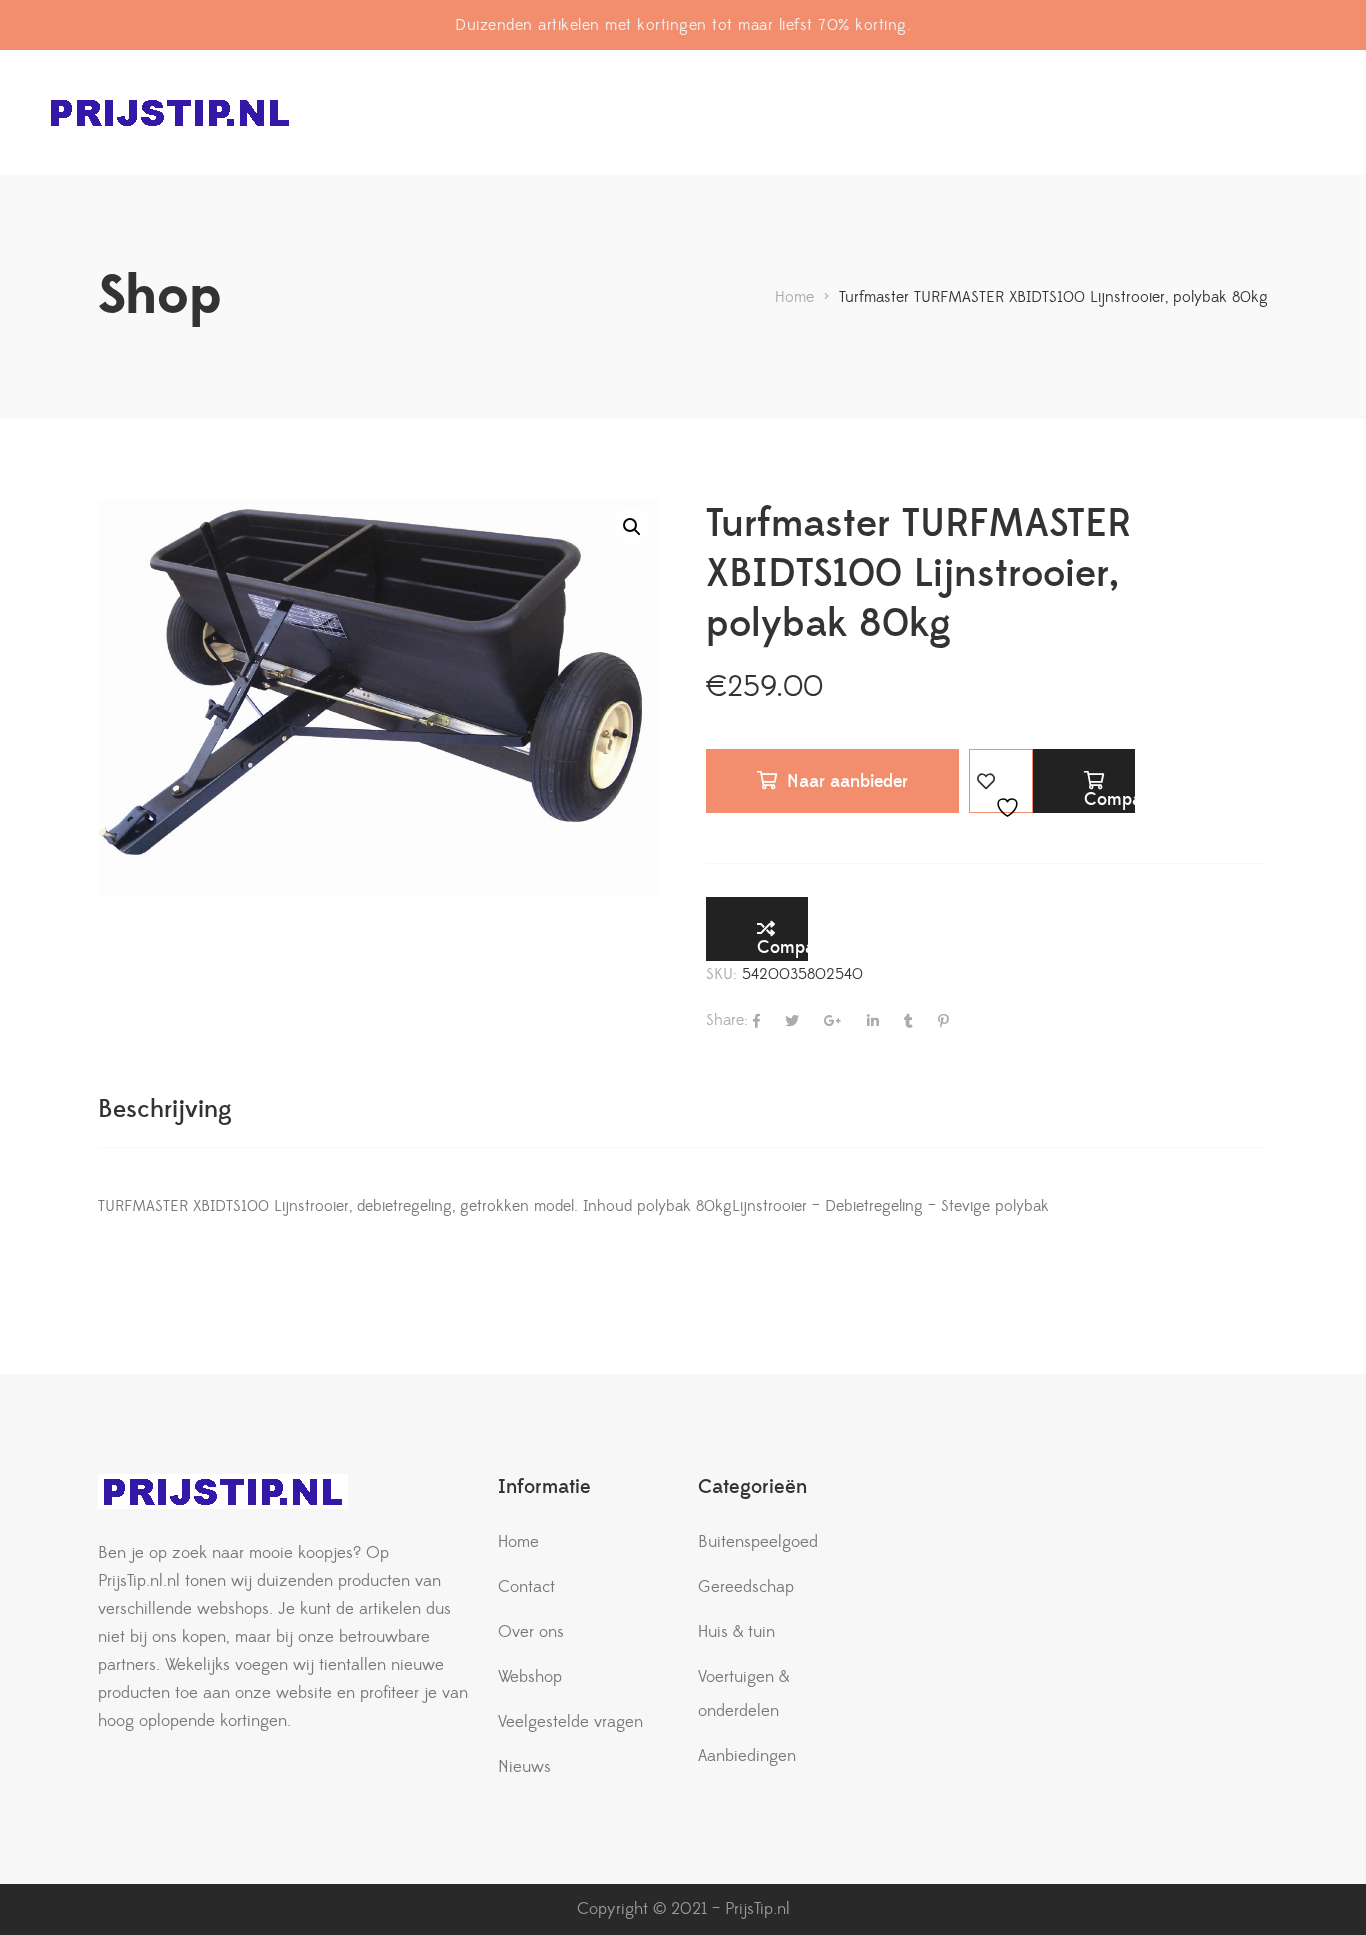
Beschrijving (165, 1109)
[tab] (165, 1109)
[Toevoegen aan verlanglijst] (1001, 781)
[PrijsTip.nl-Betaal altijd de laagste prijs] (170, 112)
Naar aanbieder (847, 781)
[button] (632, 527)
